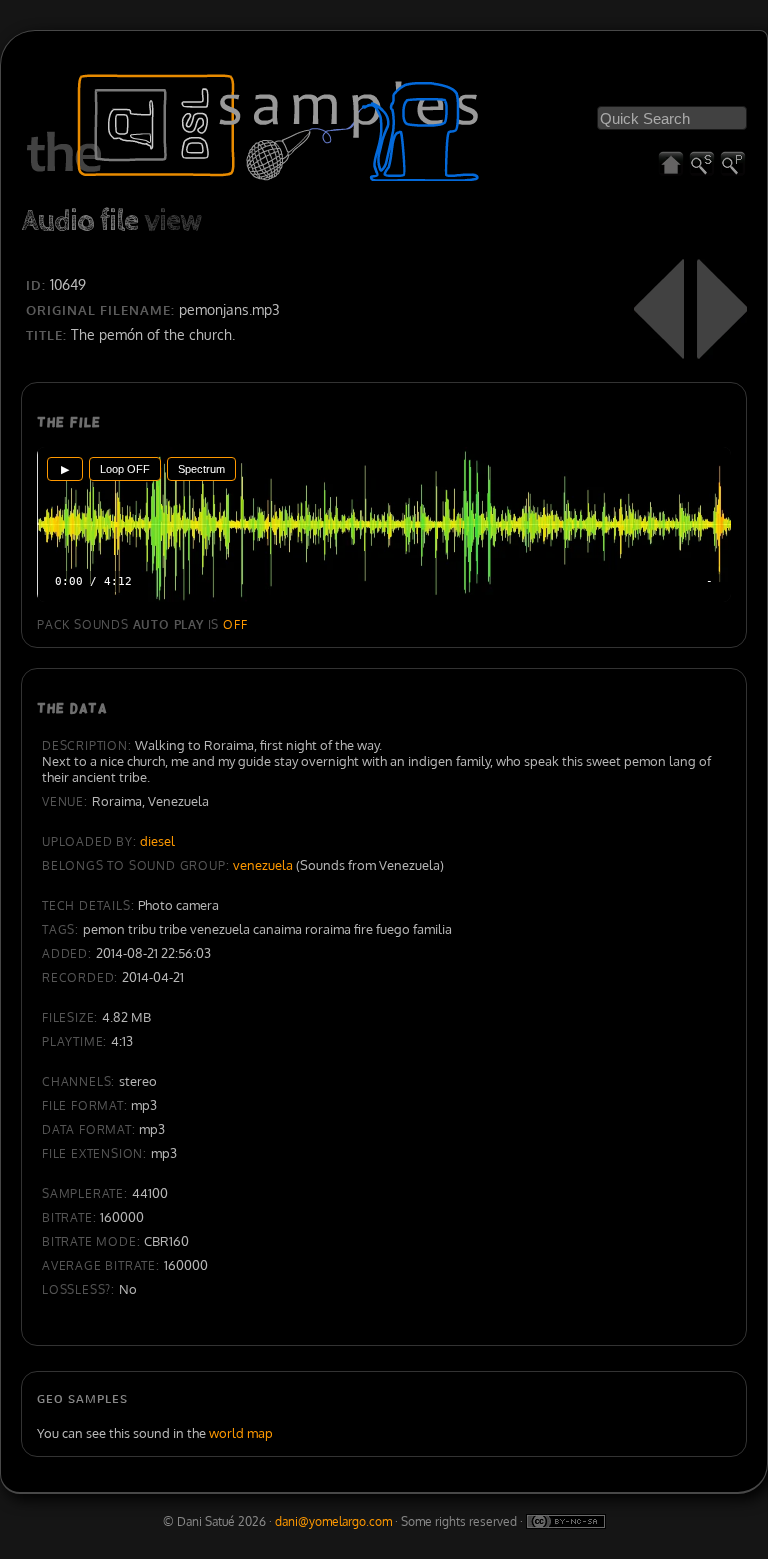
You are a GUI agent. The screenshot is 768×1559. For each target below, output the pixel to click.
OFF (235, 624)
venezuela (263, 865)
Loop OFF (125, 469)
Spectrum (201, 469)
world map (241, 1433)
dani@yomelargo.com (333, 1521)
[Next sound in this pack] (722, 309)
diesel (157, 841)
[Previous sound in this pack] (659, 309)
